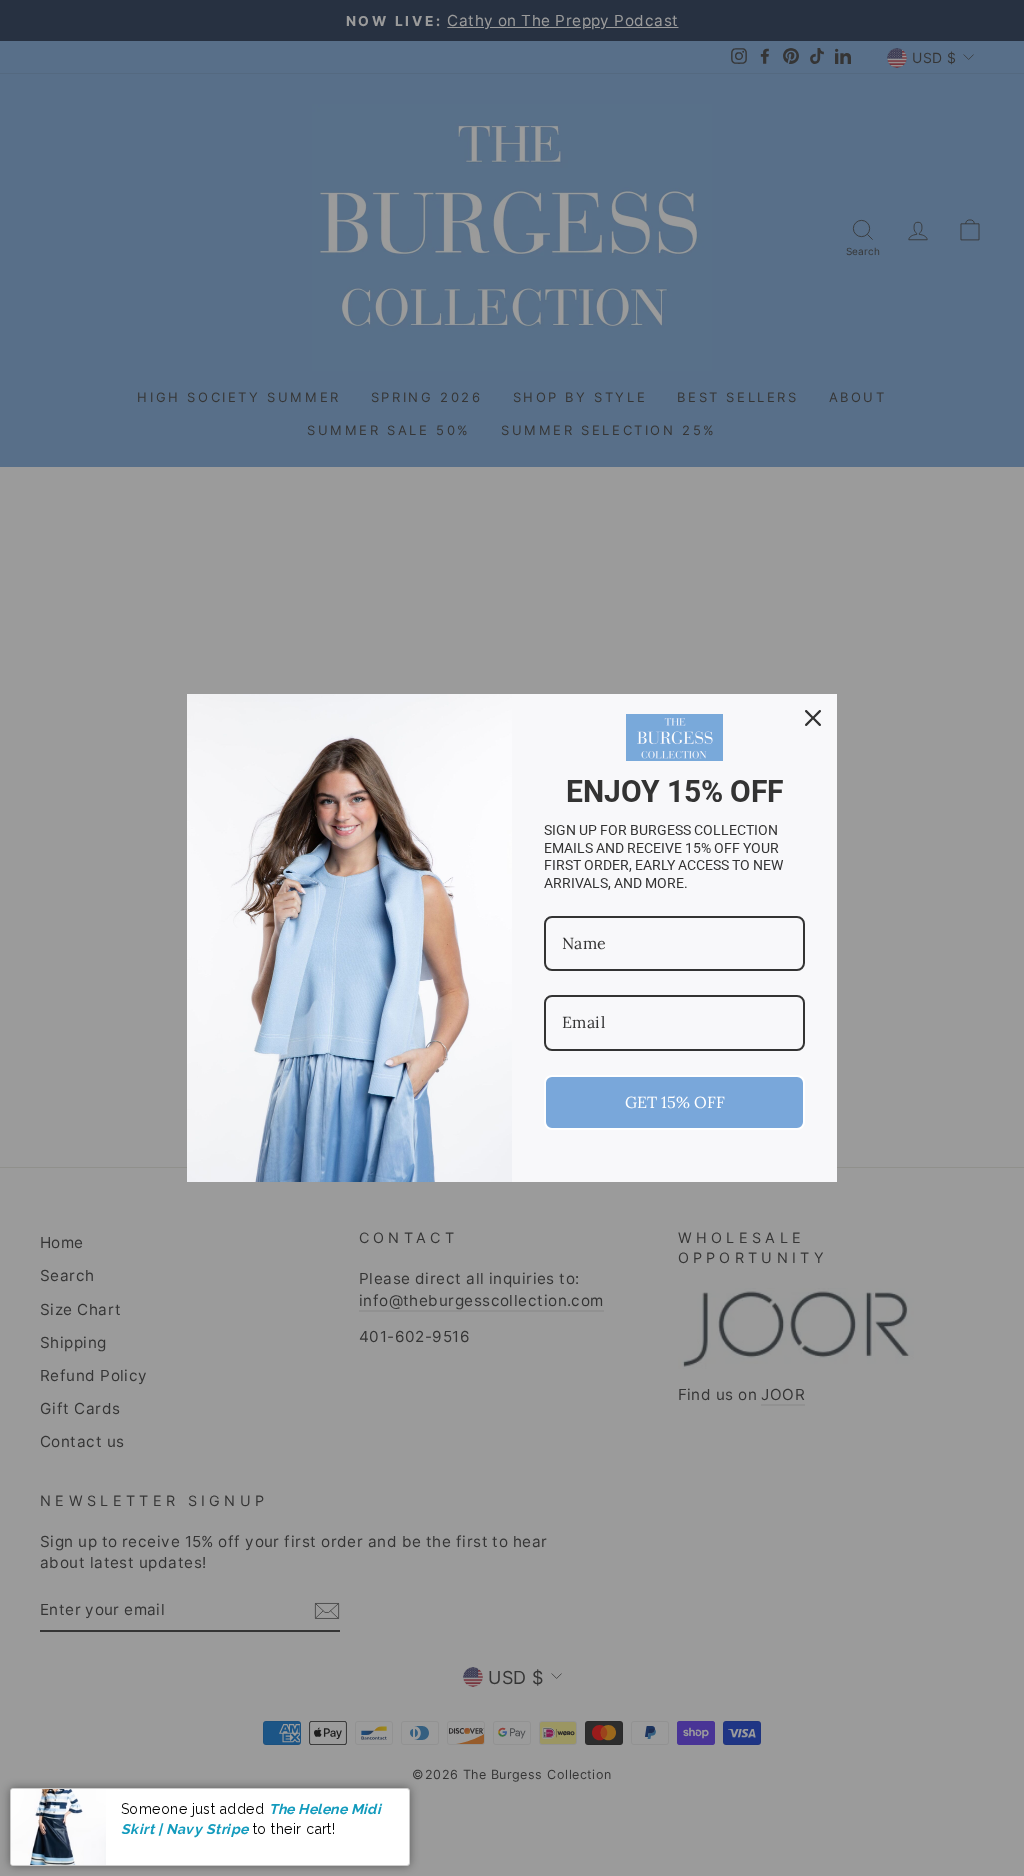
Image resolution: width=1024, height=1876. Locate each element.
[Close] (813, 718)
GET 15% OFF (675, 1102)
